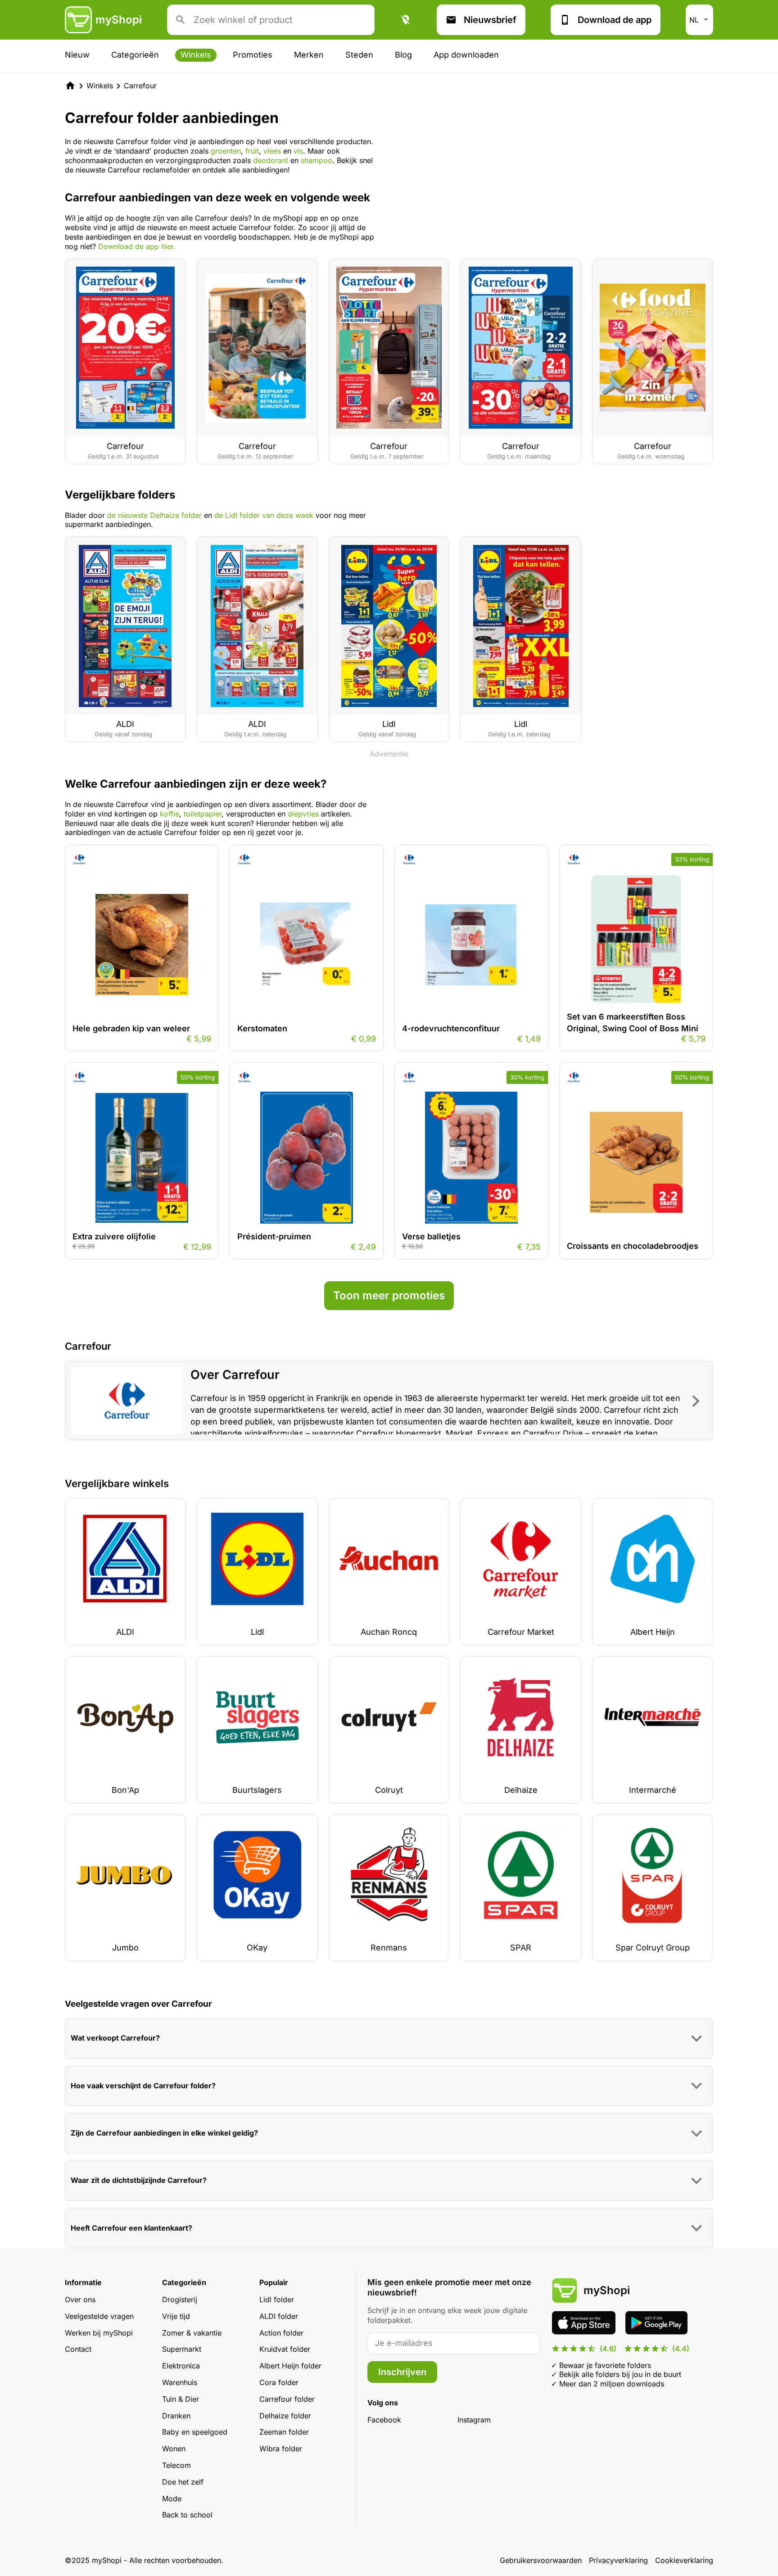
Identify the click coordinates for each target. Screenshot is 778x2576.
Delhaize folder (285, 2416)
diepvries (303, 814)
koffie (170, 814)
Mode (172, 2499)
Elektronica (181, 2366)
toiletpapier (203, 814)
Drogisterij (180, 2299)
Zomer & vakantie (192, 2333)
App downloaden (466, 55)
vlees (273, 151)
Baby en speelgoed (195, 2432)
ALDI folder (279, 2316)
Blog (403, 55)
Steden (359, 55)
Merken (309, 55)
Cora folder (279, 2382)
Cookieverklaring (684, 2560)
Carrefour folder (287, 2399)
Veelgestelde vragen (99, 2316)
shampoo (317, 160)
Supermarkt (182, 2349)
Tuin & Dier (181, 2399)
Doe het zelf (183, 2482)
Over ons (80, 2299)
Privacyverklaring (618, 2560)
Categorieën (135, 55)
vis (298, 151)
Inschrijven (402, 2372)
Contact (78, 2349)
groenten (226, 151)
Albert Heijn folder (290, 2366)
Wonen (174, 2449)
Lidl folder (277, 2299)
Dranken (176, 2416)
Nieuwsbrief (490, 20)
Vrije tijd (176, 2316)
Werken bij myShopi (99, 2333)
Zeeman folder (284, 2432)
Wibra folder (281, 2449)
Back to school (187, 2515)
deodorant (272, 160)
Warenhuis (180, 2382)
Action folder (281, 2333)
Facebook (384, 2420)
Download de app (615, 20)
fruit (252, 151)
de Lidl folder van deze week (264, 515)
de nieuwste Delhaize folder (154, 515)
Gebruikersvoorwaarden (541, 2560)
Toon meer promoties (389, 1295)
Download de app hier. (137, 246)
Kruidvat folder (285, 2349)
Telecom (176, 2465)
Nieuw (77, 55)
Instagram (474, 2420)
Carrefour (140, 86)
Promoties (253, 55)
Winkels (196, 55)
